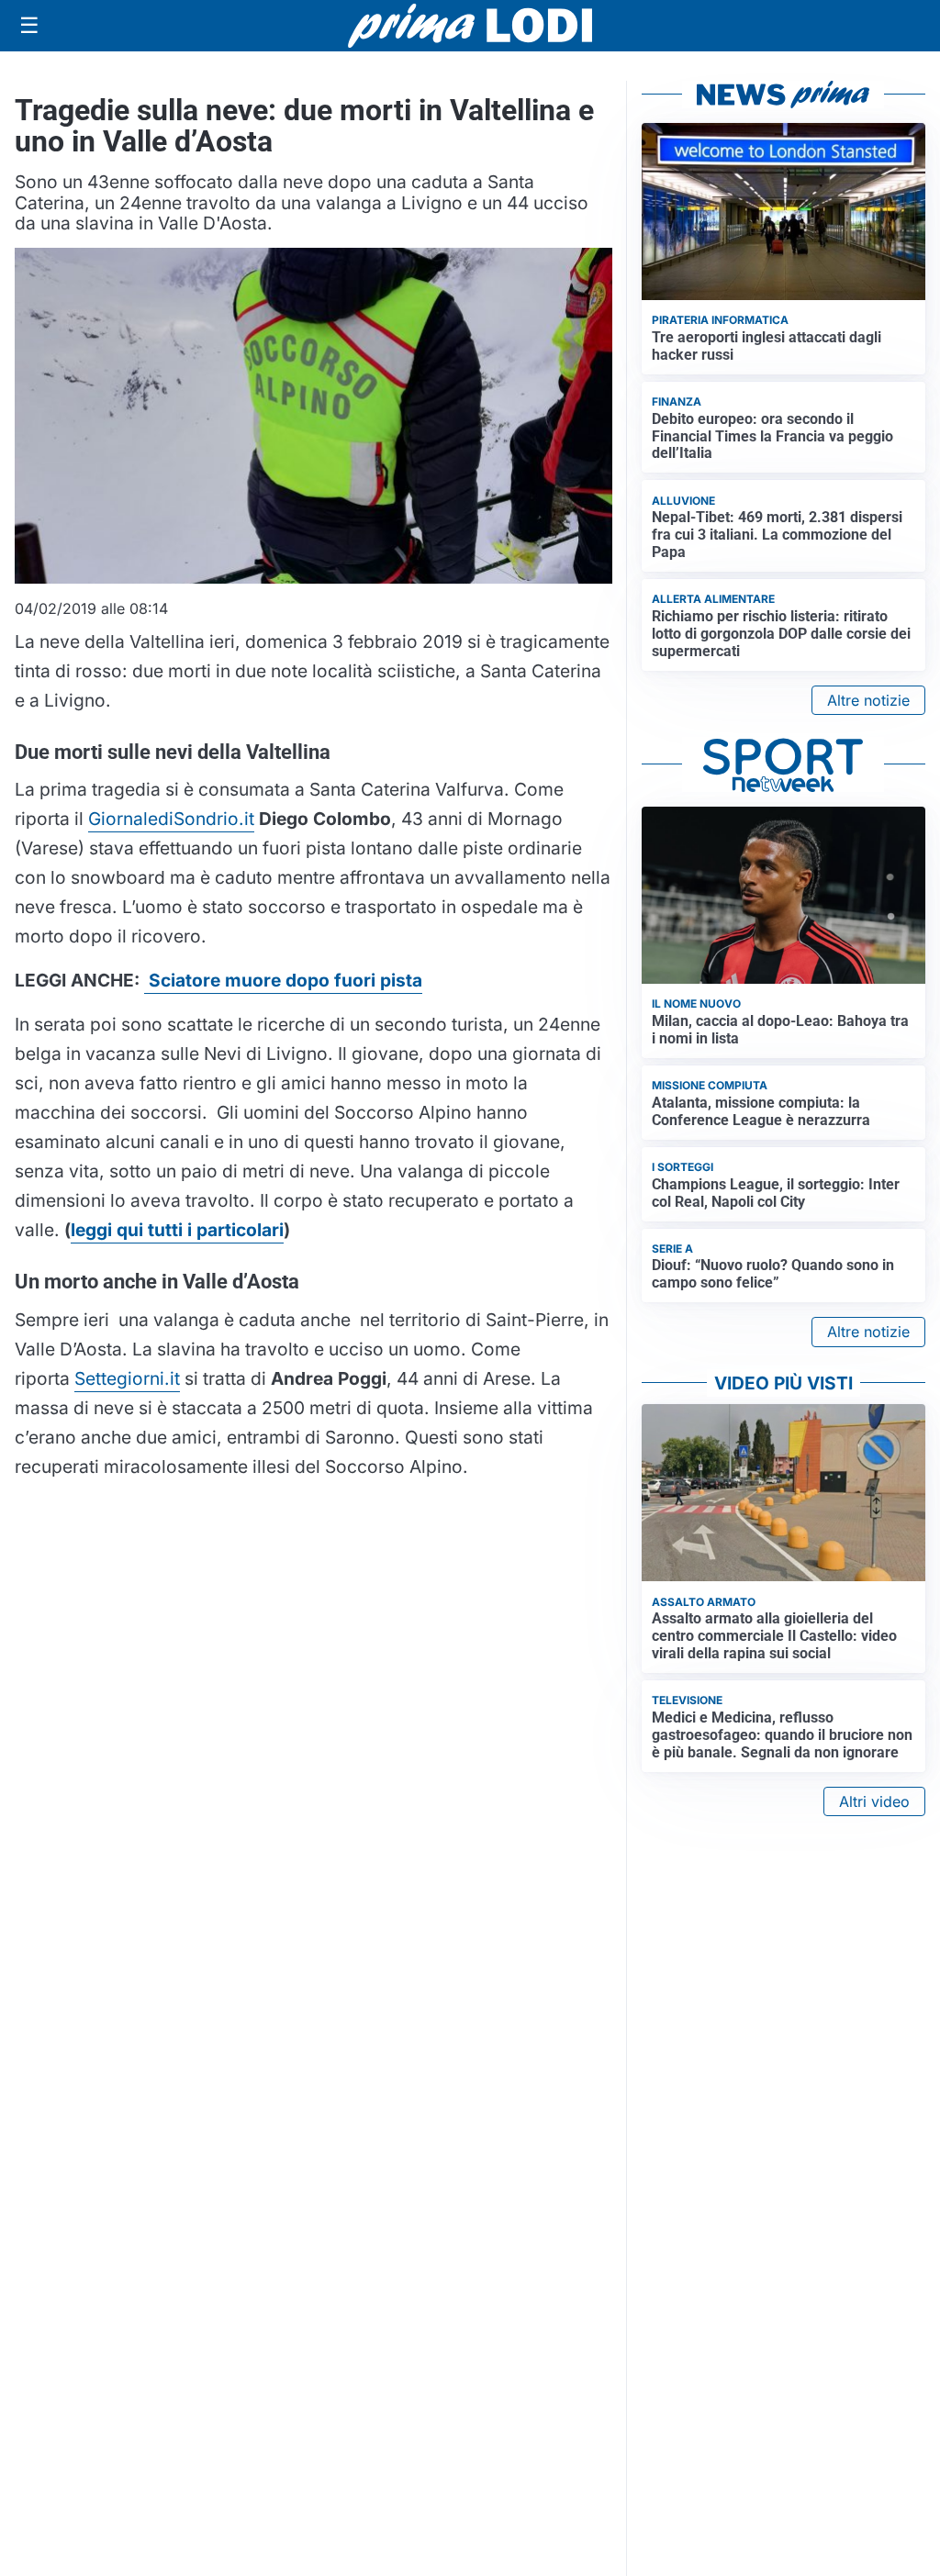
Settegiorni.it (127, 1378)
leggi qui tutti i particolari (177, 1230)
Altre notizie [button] (868, 700)
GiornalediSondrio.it (171, 819)
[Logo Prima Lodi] (470, 26)
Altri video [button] (874, 1801)
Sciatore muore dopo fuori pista (283, 980)
